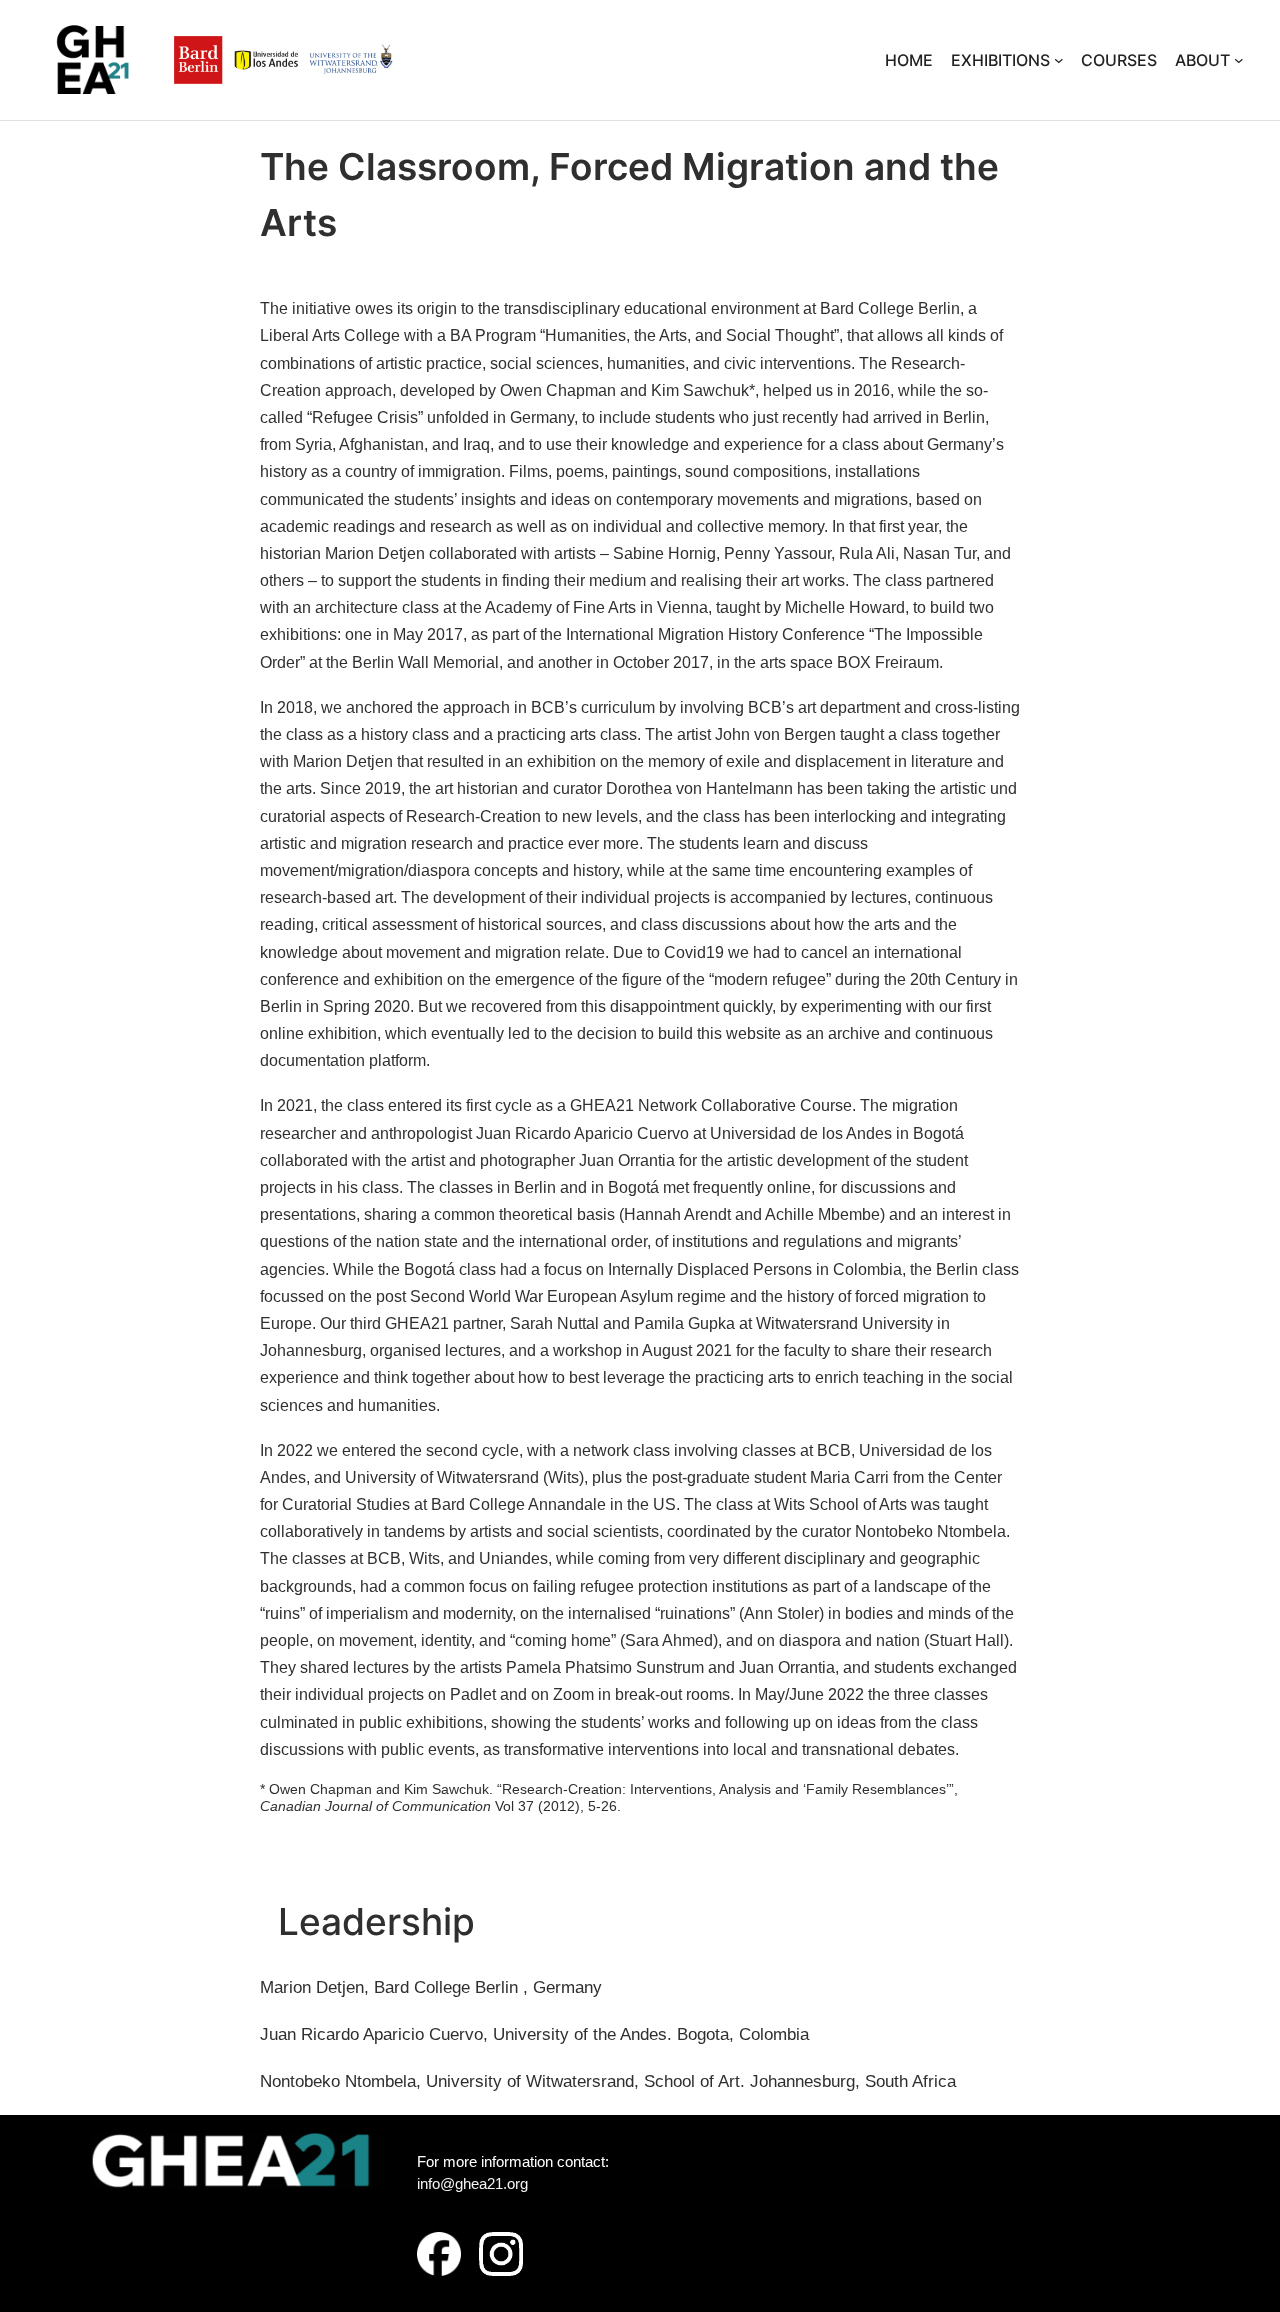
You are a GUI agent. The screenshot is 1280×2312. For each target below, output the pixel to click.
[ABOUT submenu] (1239, 60)
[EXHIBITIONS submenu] (1059, 60)
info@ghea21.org (472, 2183)
